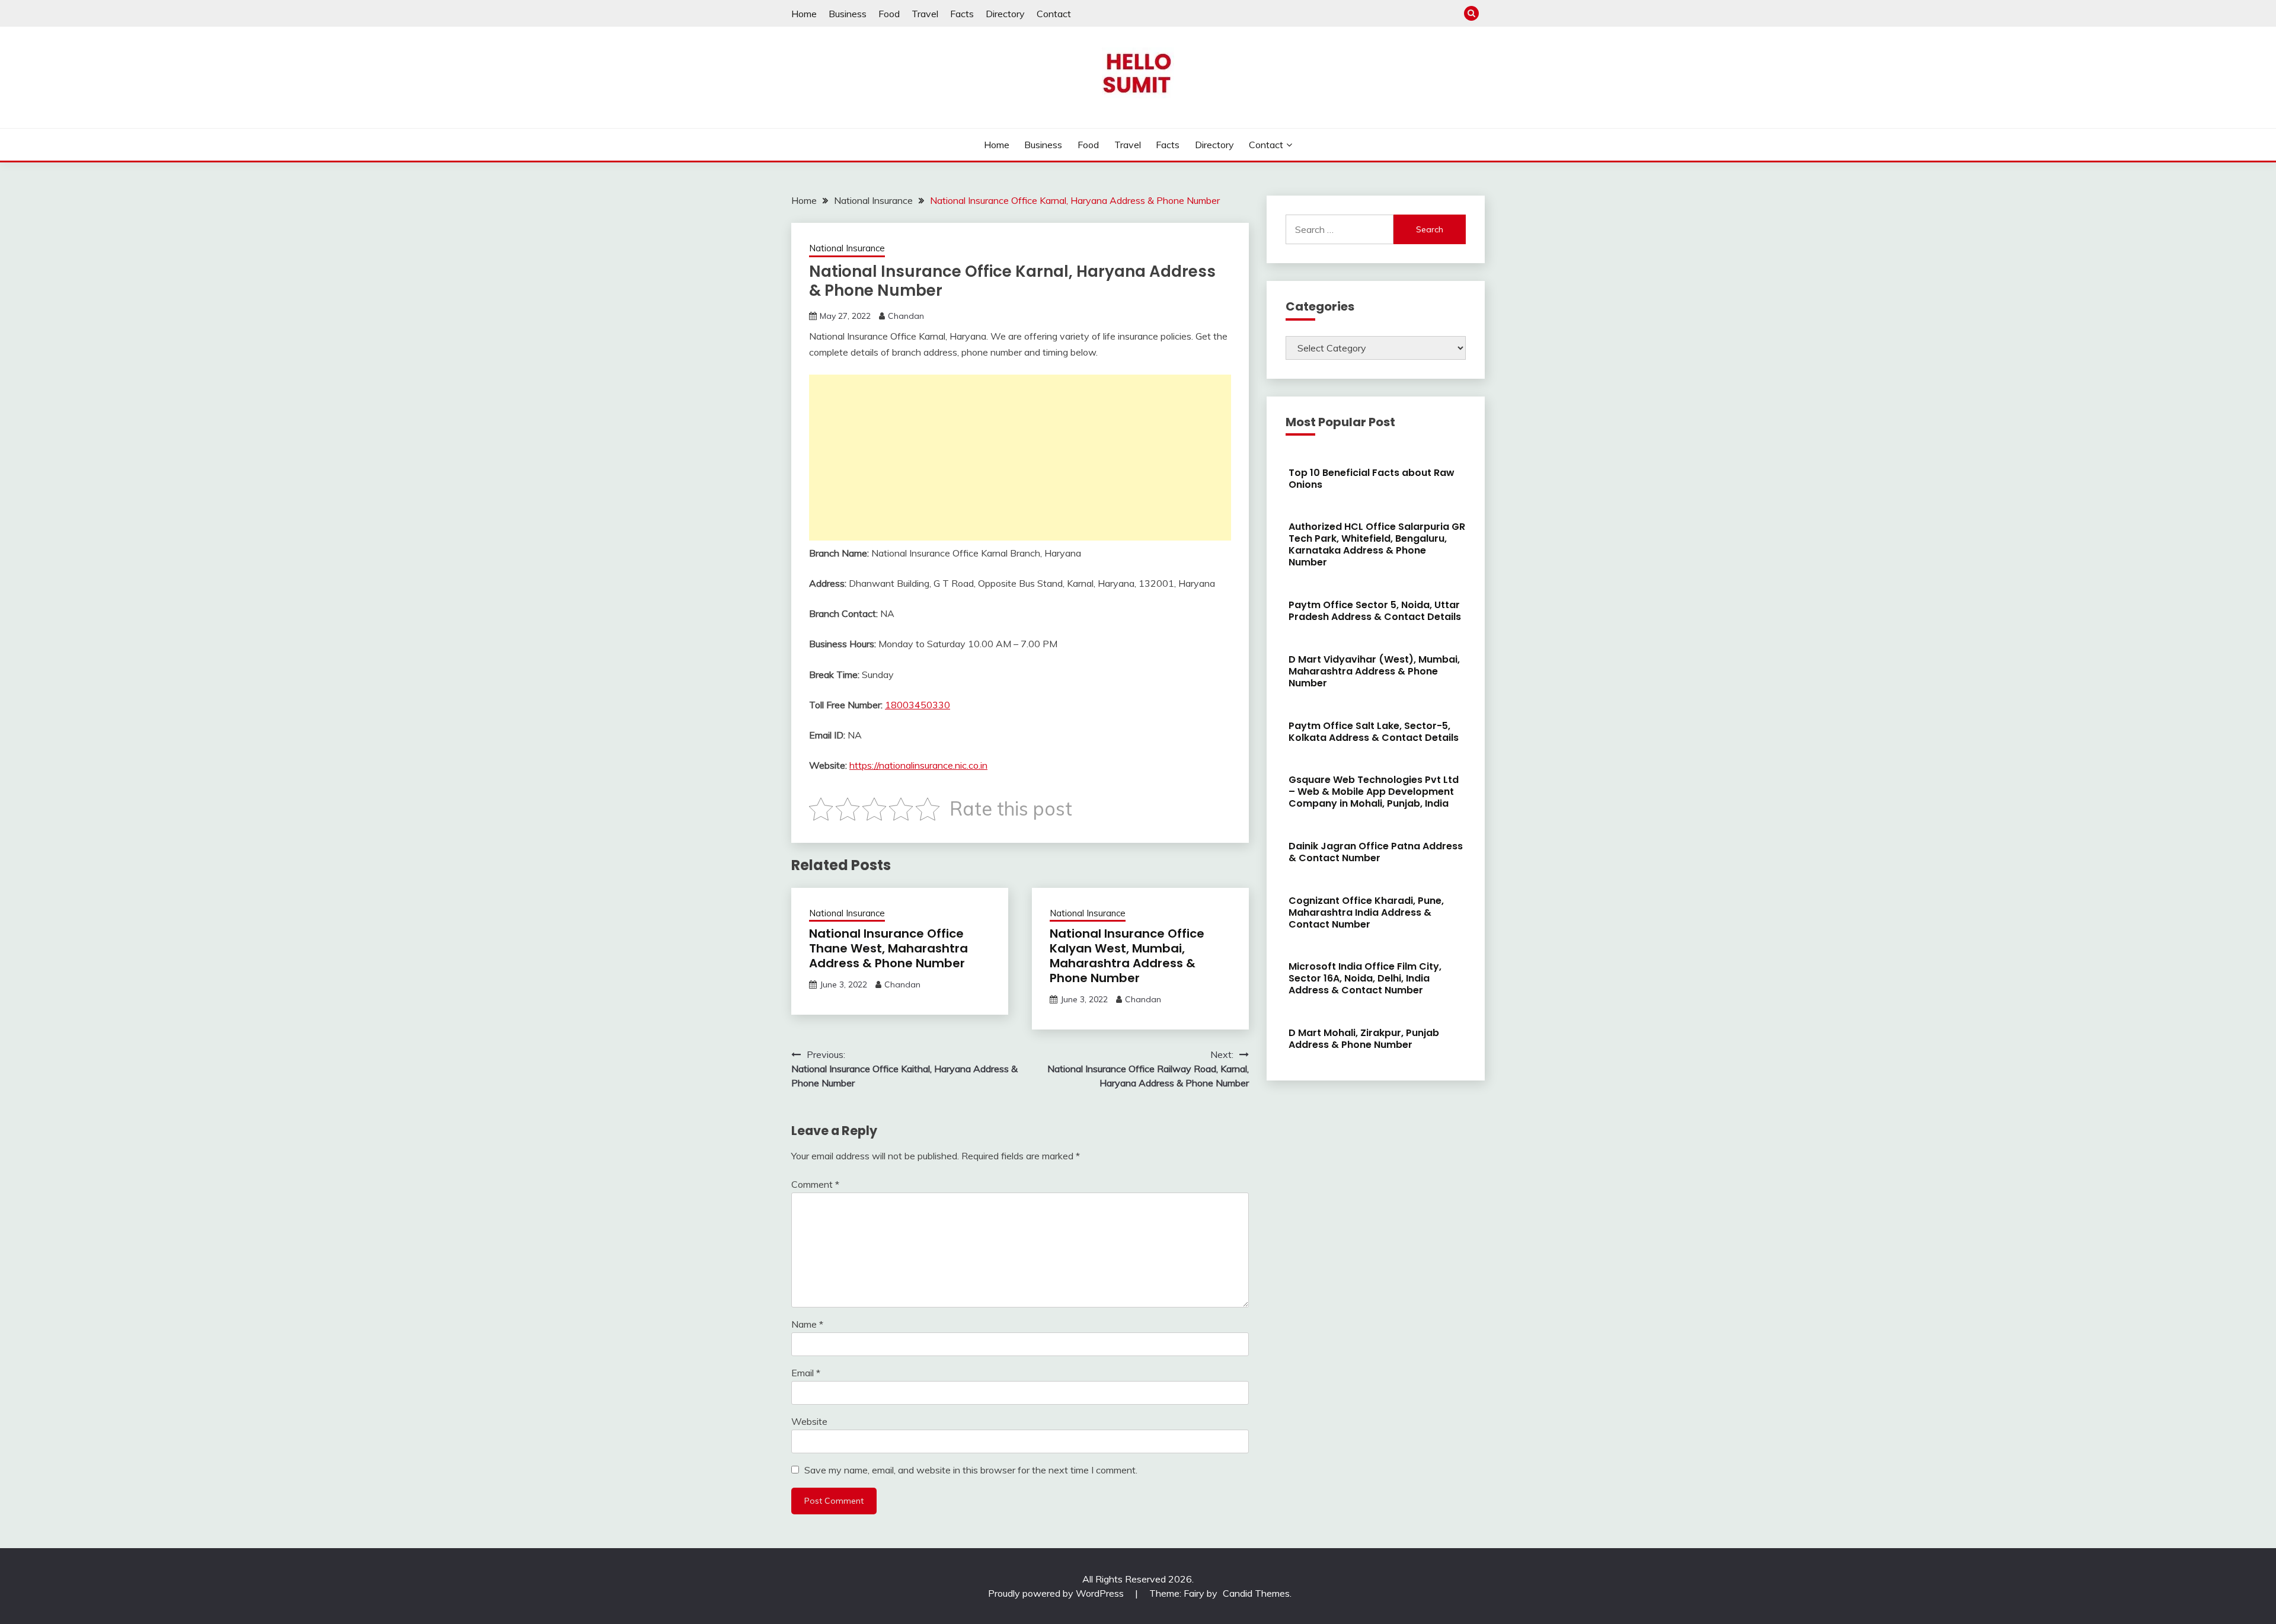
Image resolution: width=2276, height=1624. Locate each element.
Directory (1005, 14)
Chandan (906, 316)
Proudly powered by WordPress (1057, 1593)
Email (806, 1373)
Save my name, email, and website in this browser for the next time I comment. (971, 1470)
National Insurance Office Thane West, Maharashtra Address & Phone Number (888, 948)
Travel (925, 14)
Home (804, 14)
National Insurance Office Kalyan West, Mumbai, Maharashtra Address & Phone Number (1127, 956)
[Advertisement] (1020, 458)
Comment (815, 1184)
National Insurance (847, 248)
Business (848, 14)
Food (889, 14)
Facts (962, 14)
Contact (1054, 14)
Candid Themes (1256, 1593)
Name (807, 1324)
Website (809, 1421)
